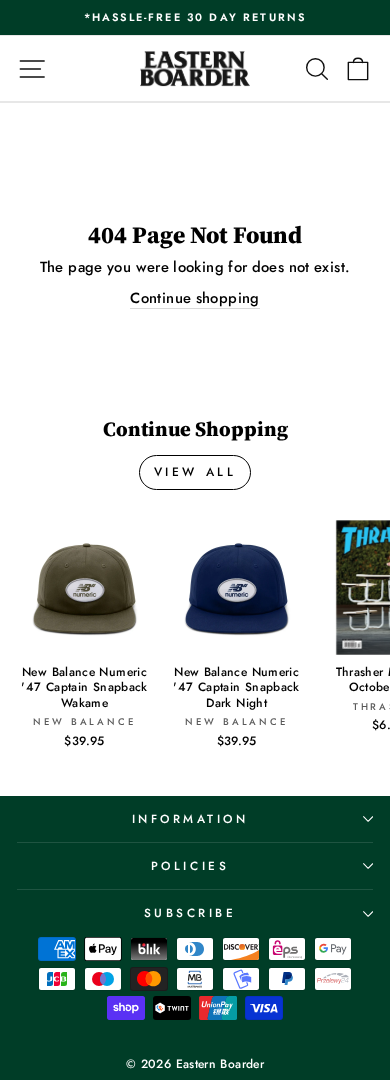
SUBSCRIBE (190, 912)
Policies (190, 865)
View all (195, 472)
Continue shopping (194, 298)
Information (190, 818)
